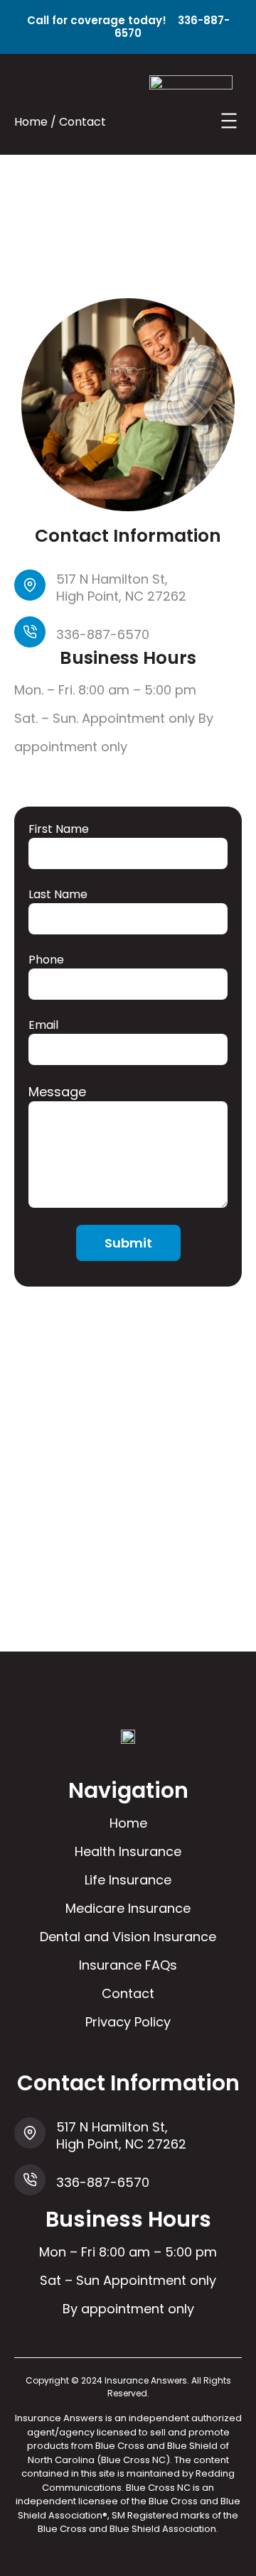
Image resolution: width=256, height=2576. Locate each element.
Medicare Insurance (128, 1908)
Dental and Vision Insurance (128, 1937)
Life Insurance (128, 1880)
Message (57, 1092)
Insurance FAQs (128, 1965)
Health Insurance (128, 1851)
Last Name (58, 894)
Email (43, 1025)
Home (128, 1823)
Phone (46, 960)
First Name (59, 829)
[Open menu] (229, 121)
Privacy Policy (128, 2022)
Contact (128, 1993)
